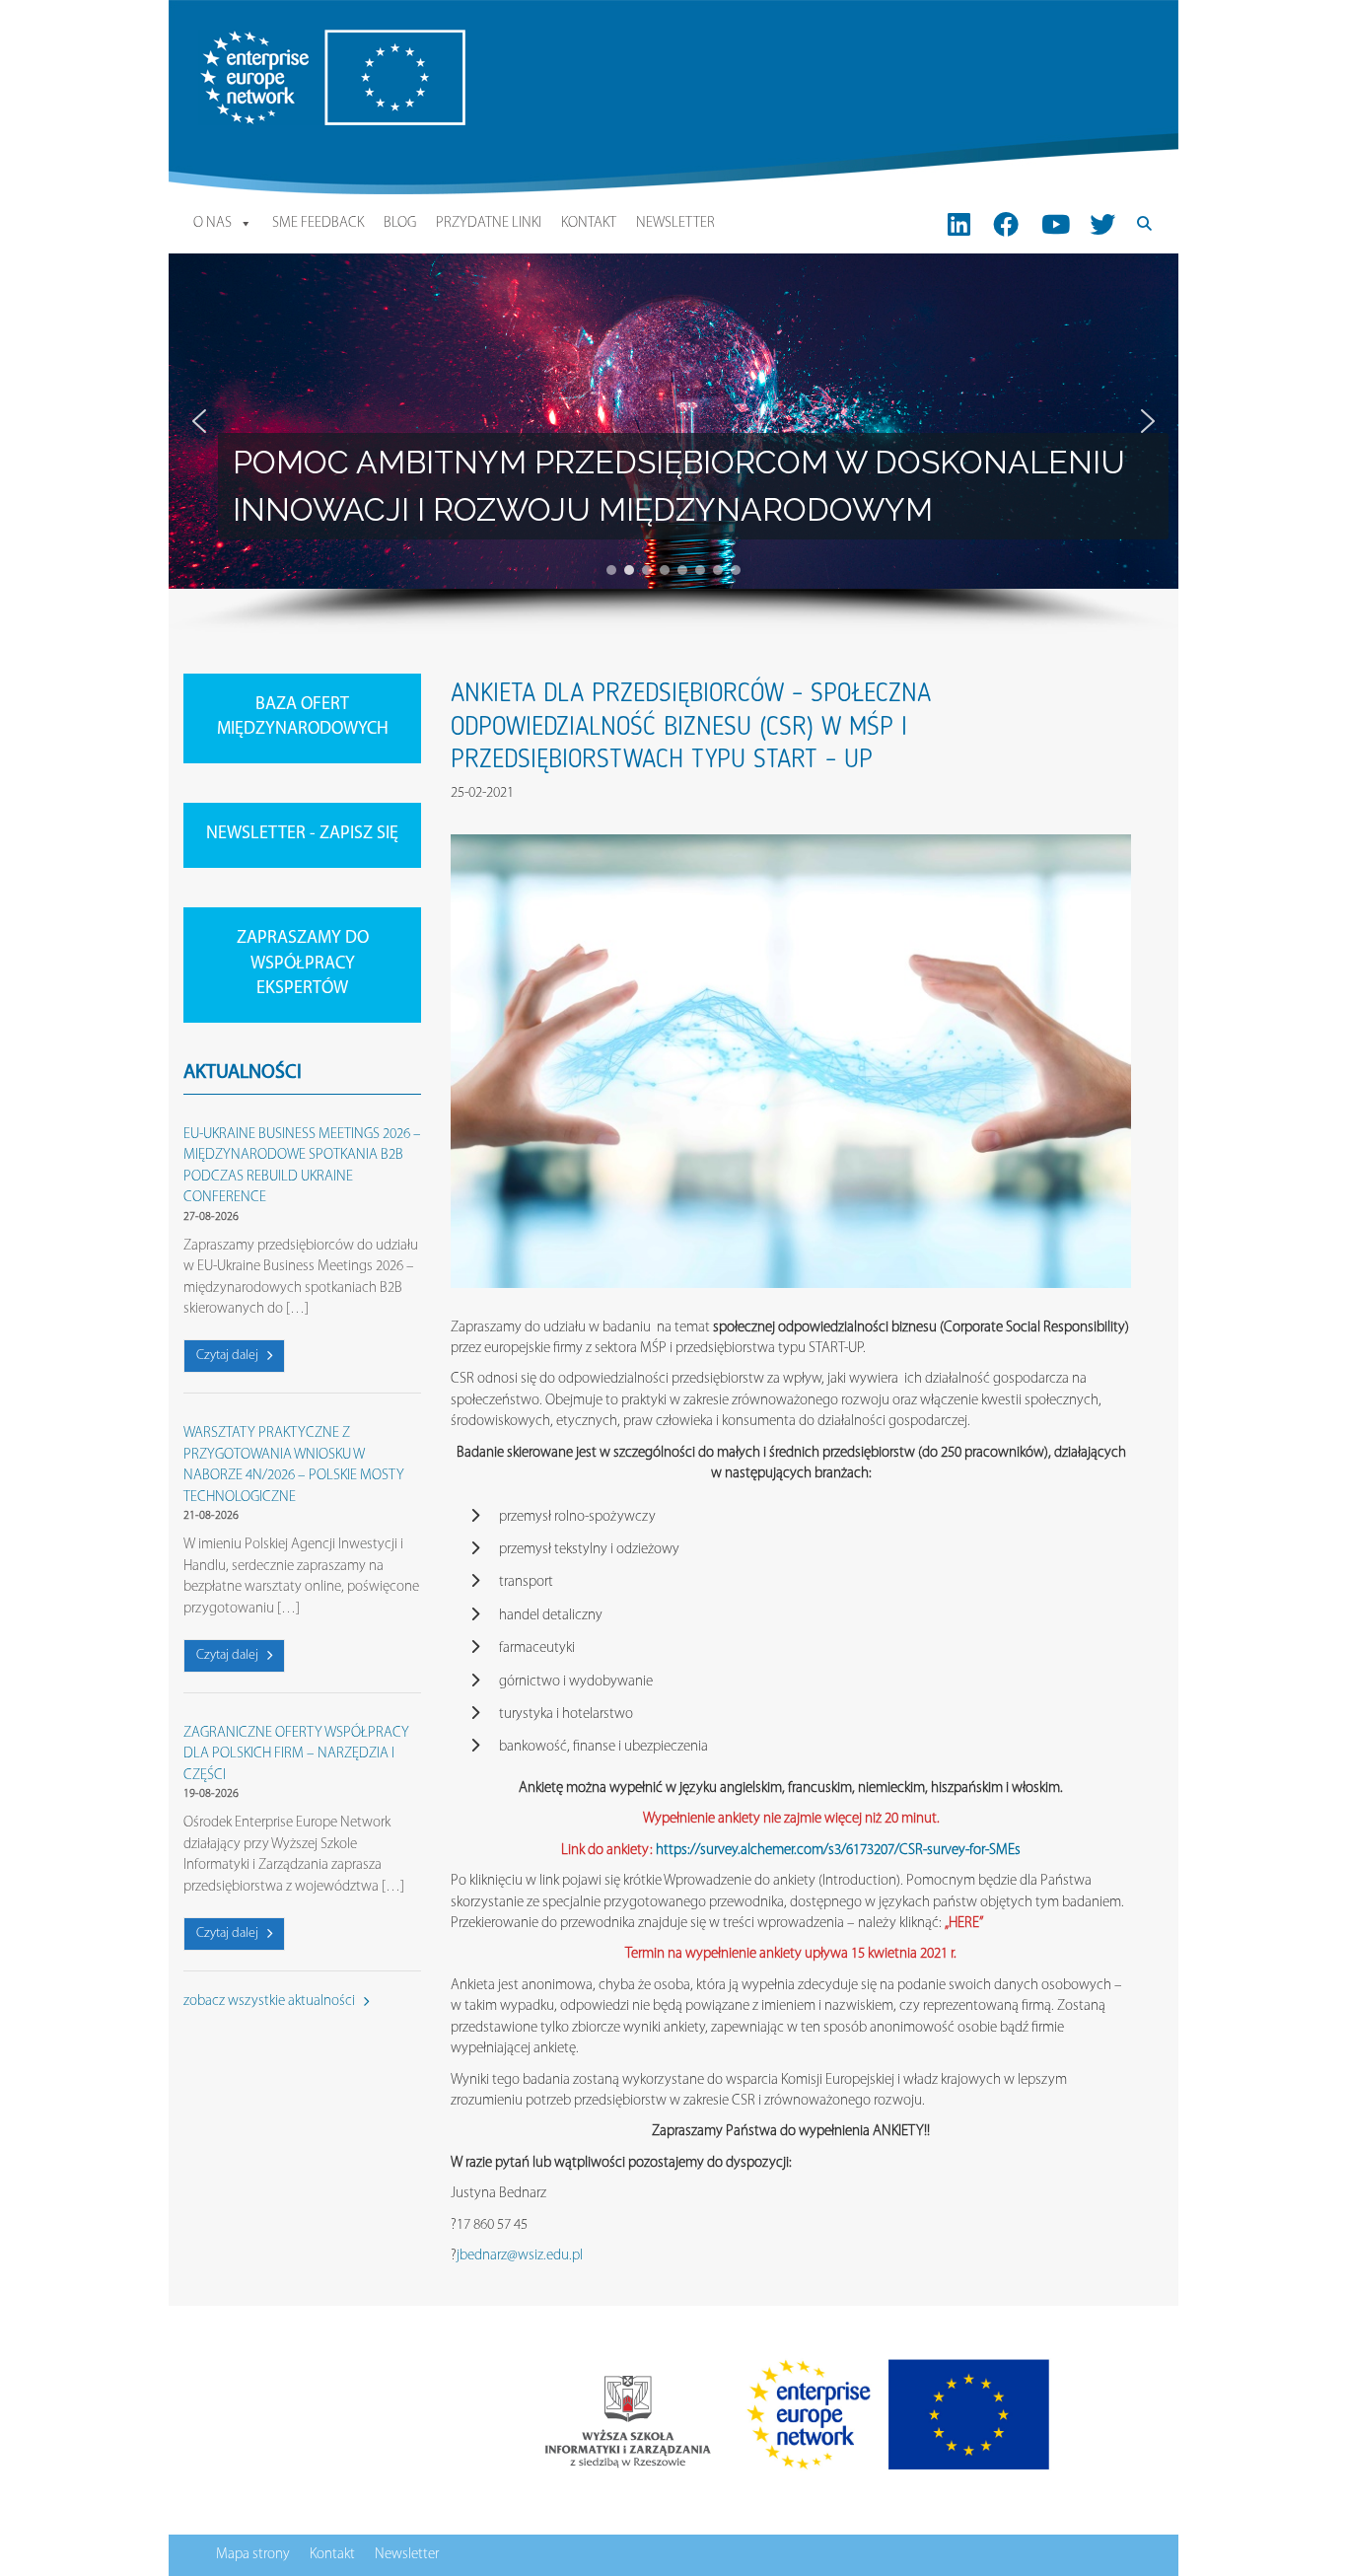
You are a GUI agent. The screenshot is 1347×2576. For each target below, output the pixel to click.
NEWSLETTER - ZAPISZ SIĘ (302, 834)
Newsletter (675, 223)
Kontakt (589, 223)
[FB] (1006, 224)
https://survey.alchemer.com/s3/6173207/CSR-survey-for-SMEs (838, 1851)
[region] (673, 444)
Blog (400, 223)
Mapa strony (253, 2555)
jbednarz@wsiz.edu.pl (520, 2256)
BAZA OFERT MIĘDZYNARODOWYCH (303, 718)
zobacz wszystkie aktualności (271, 2002)
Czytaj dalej (229, 1356)
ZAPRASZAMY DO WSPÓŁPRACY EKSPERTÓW (303, 964)
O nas (213, 223)
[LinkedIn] (959, 224)
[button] (199, 421)
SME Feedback (318, 223)
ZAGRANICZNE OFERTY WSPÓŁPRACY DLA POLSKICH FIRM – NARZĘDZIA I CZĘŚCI (296, 1754)
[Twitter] (1102, 224)
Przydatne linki (489, 223)
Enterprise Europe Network (276, 40)
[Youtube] (1056, 224)
